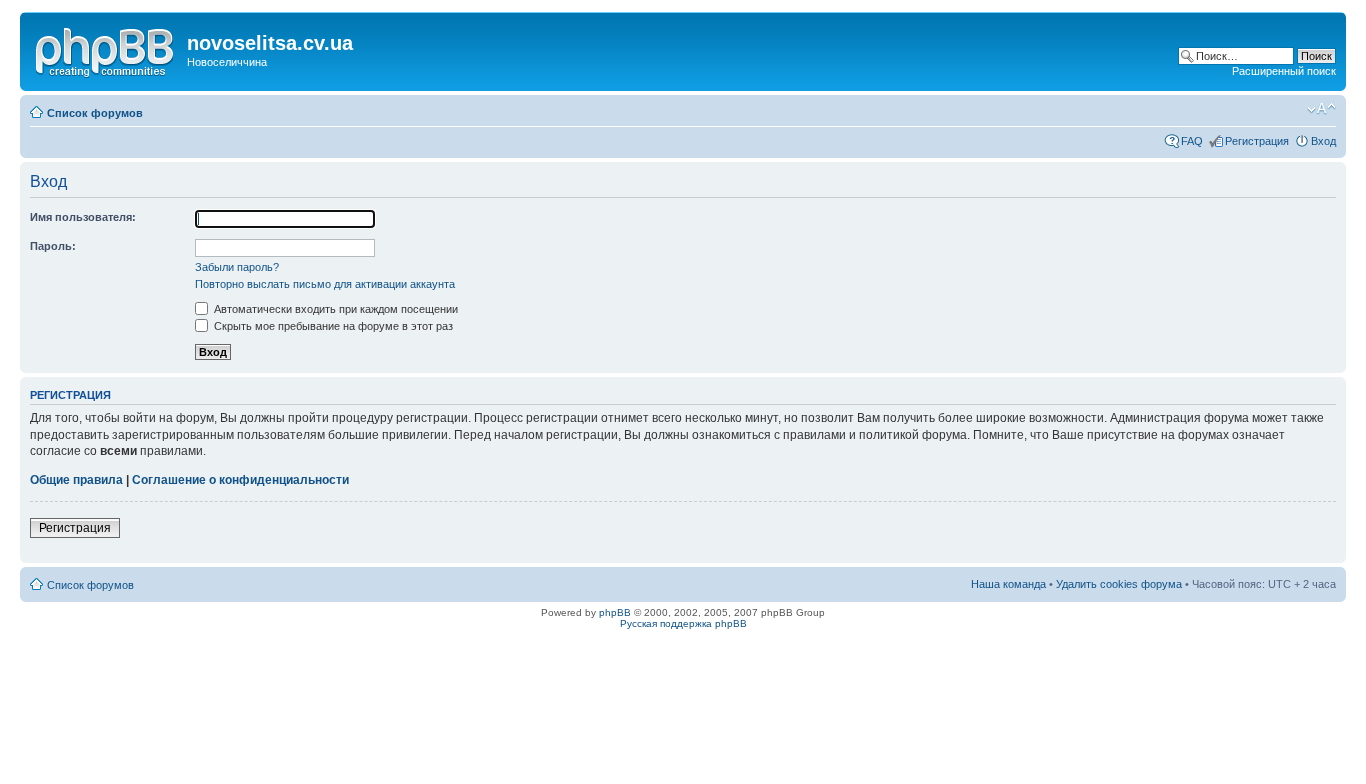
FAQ (1192, 141)
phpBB (615, 612)
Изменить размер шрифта (1321, 109)
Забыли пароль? (237, 267)
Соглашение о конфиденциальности (240, 480)
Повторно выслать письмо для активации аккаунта (325, 284)
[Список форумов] (106, 49)
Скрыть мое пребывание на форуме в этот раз (332, 326)
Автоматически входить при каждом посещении (334, 309)
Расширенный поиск (1284, 71)
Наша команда (1008, 584)
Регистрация (1257, 141)
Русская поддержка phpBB (683, 623)
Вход (1323, 141)
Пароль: (53, 246)
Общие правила (76, 480)
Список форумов (95, 113)
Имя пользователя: (83, 217)
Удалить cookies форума (1119, 584)
